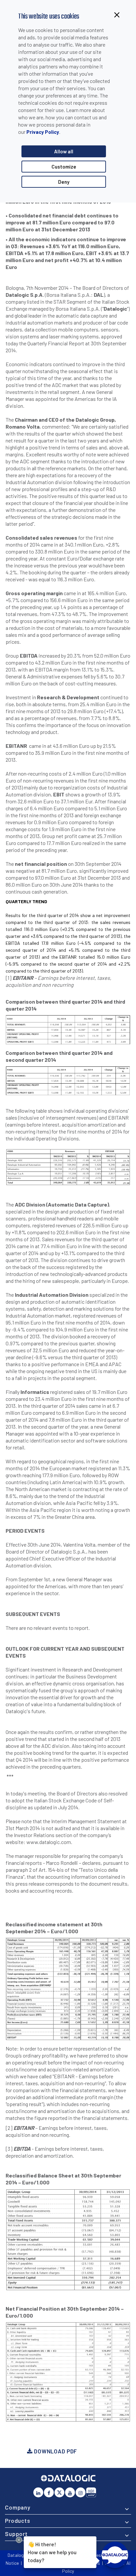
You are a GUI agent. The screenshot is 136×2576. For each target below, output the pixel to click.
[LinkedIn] (38, 2492)
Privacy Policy (43, 132)
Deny (64, 182)
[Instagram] (81, 2492)
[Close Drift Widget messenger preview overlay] (19, 2540)
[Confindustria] (91, 2492)
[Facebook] (49, 2492)
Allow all (64, 151)
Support (16, 2534)
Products (18, 2520)
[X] (59, 2492)
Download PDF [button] (55, 2451)
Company (18, 2507)
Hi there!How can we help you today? (52, 2552)
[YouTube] (70, 2492)
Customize (64, 167)
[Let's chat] (115, 2555)
